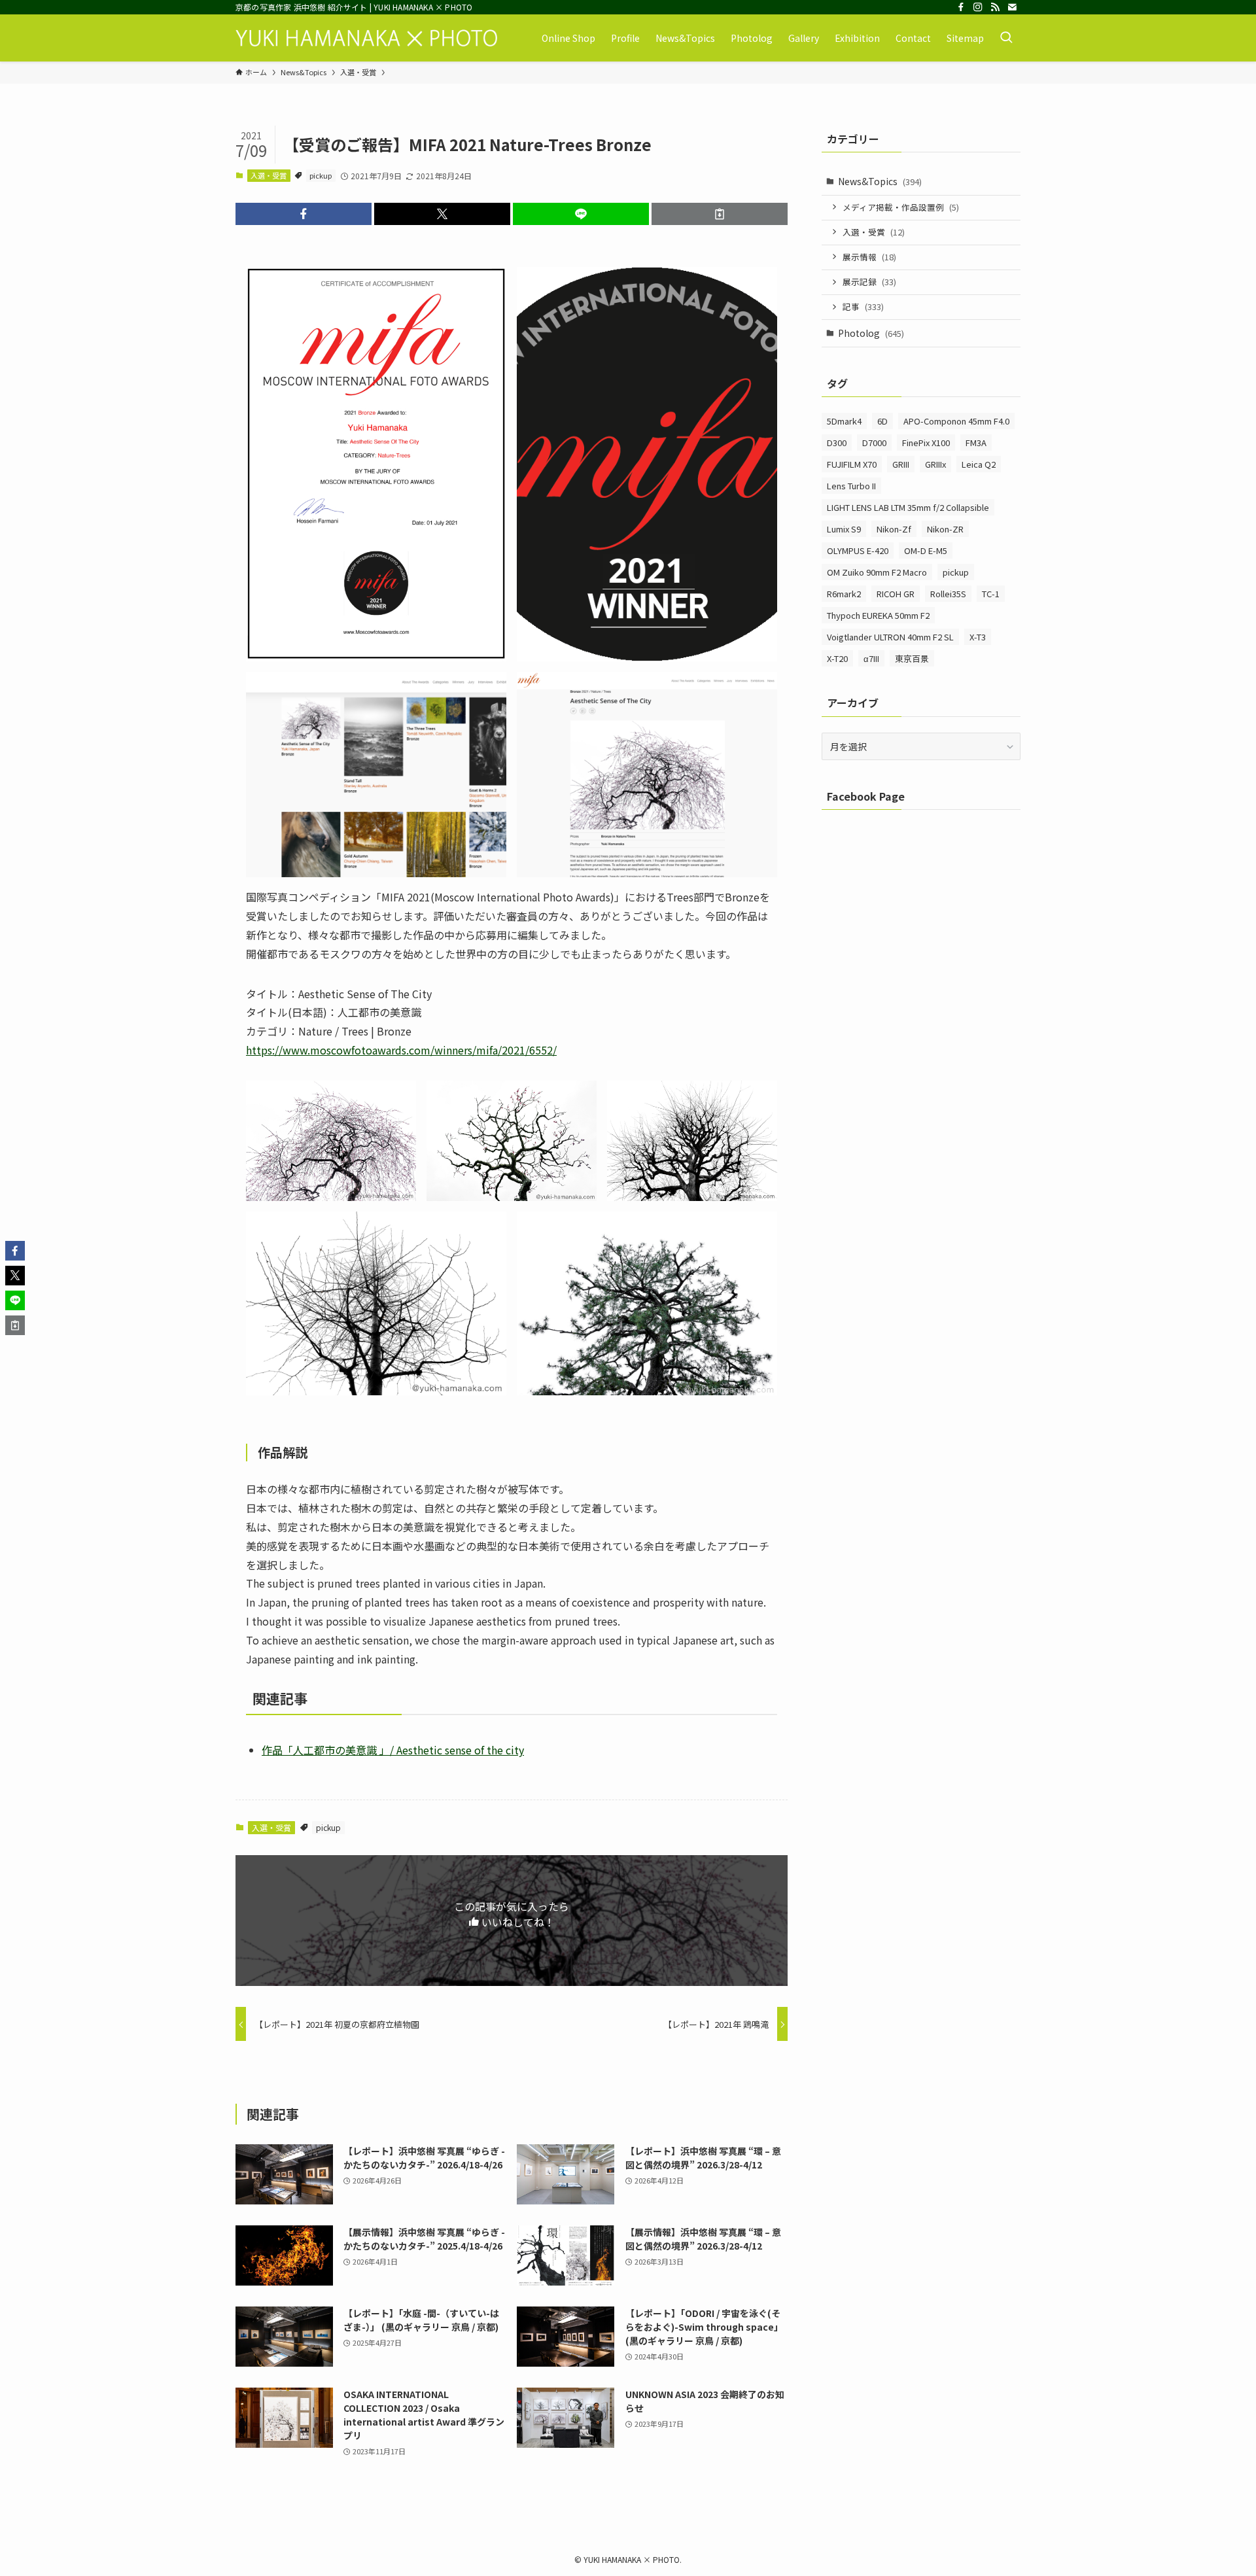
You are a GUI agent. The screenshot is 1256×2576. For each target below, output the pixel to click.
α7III (871, 658)
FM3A (976, 443)
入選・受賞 (269, 175)
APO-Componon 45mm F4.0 (956, 421)
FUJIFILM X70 (852, 464)
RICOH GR (896, 594)
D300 (837, 443)
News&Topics (880, 181)
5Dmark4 (844, 421)
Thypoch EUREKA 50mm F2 (878, 615)
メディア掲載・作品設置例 (901, 207)
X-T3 (978, 637)
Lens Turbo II (851, 486)
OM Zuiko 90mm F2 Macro (877, 572)
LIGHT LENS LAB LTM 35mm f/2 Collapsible (908, 507)
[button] (304, 214)
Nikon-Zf (894, 529)
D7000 (874, 443)
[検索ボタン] (1006, 38)
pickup (321, 175)
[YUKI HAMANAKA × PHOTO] (366, 38)
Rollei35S (948, 594)
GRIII (901, 464)
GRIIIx (935, 464)
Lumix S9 (844, 529)
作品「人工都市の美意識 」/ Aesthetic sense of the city (393, 1750)
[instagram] (978, 7)
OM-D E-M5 (926, 550)
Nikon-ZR (945, 529)
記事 (863, 306)
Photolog (871, 333)
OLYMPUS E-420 (858, 550)
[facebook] (961, 7)
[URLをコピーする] (720, 214)
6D (882, 421)
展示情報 (869, 257)
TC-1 (991, 594)
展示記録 (869, 282)
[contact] (1012, 7)
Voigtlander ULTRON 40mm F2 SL (890, 637)
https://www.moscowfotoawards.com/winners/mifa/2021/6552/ (401, 1050)
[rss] (995, 7)
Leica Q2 (979, 464)
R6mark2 (844, 594)
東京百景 (912, 658)
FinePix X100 (926, 443)
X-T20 (837, 658)
